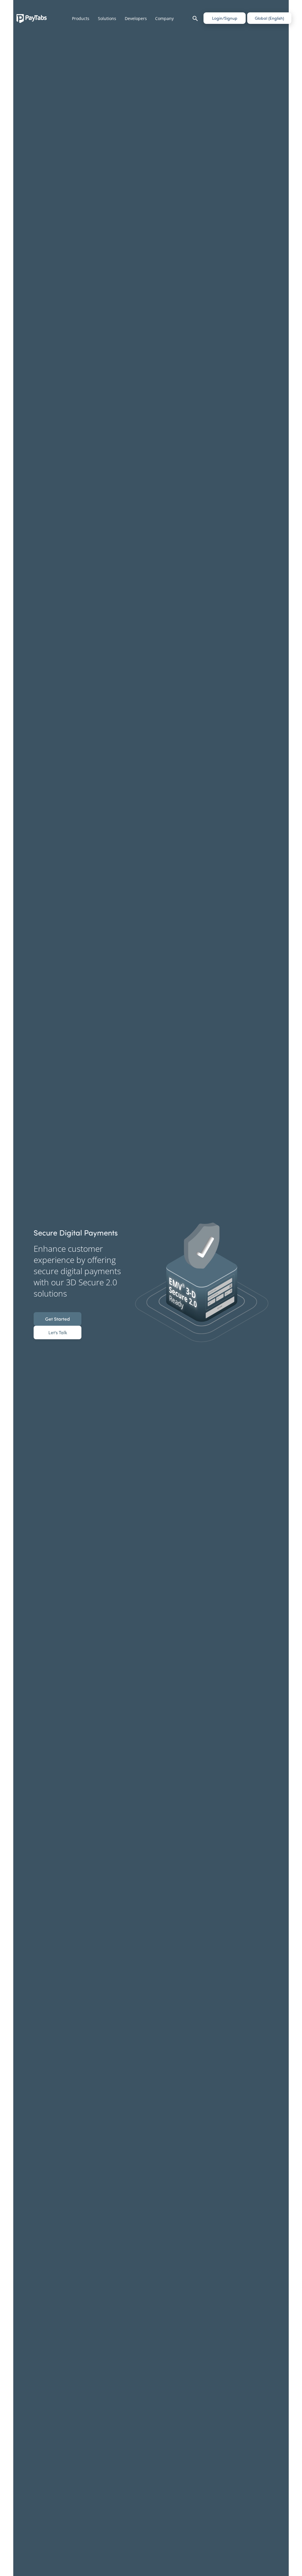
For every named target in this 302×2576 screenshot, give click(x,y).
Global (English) (269, 18)
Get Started (58, 1319)
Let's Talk (58, 1332)
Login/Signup (225, 18)
